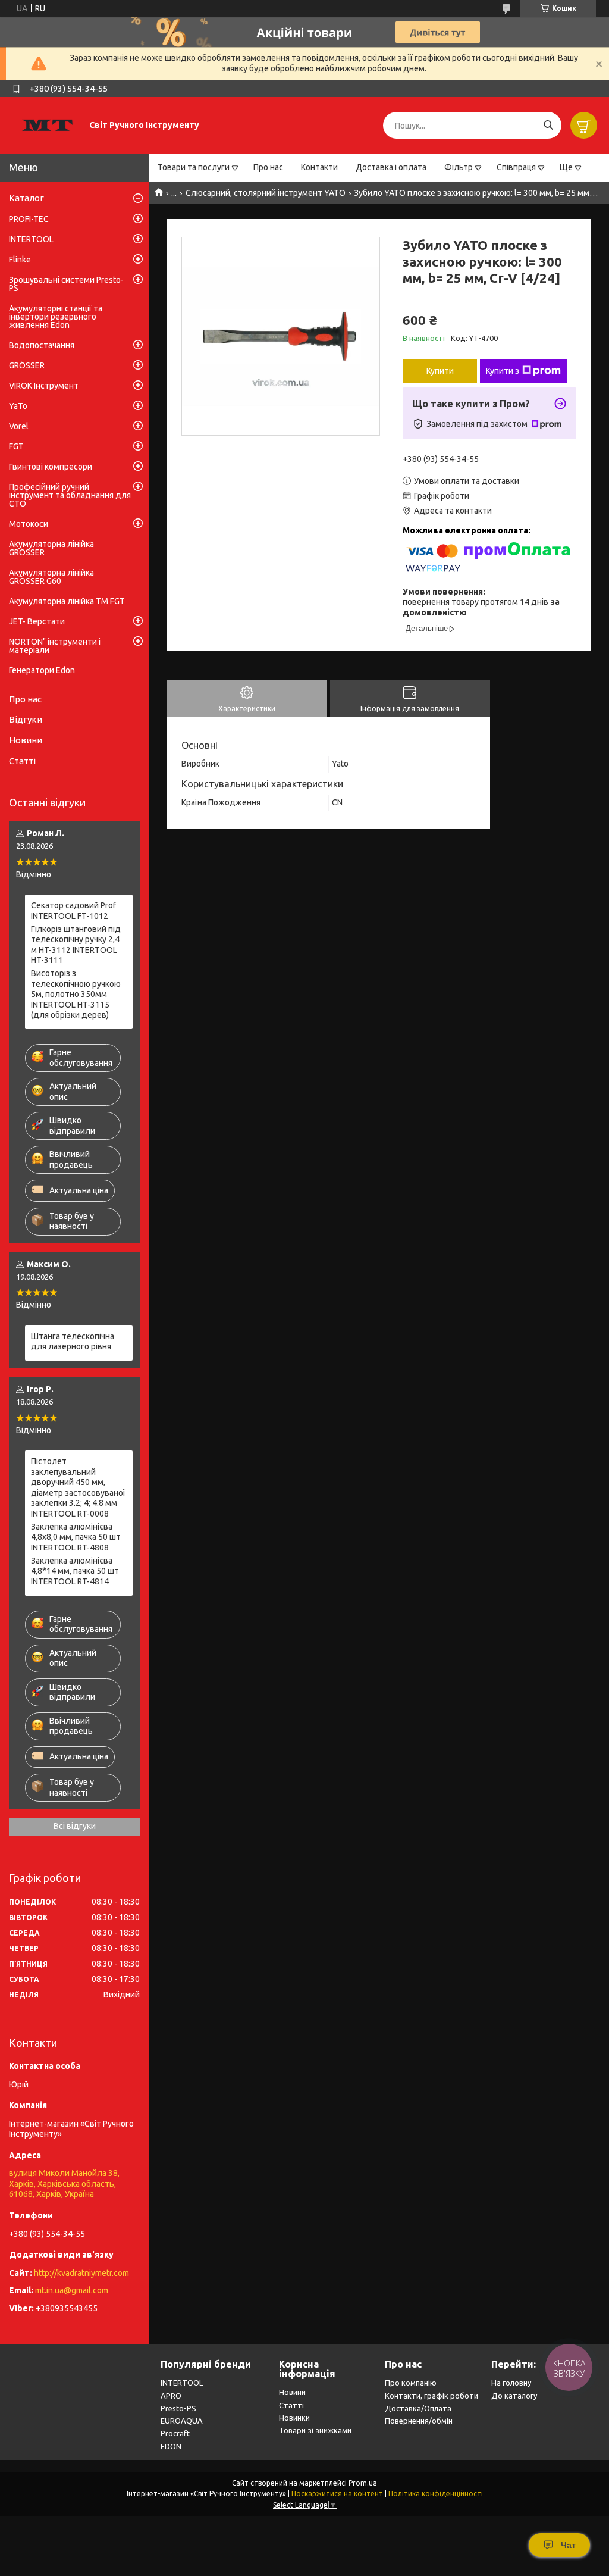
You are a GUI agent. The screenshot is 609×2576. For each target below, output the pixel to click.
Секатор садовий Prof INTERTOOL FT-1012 (73, 911)
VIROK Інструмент (44, 386)
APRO (171, 2396)
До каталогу (514, 2396)
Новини (26, 740)
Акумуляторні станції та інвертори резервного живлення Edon (56, 317)
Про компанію (411, 2383)
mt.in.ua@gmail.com (72, 2290)
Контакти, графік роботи (431, 2396)
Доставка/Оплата (418, 2408)
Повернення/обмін (419, 2421)
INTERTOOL (31, 239)
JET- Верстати (37, 621)
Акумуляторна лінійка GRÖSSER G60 (51, 577)
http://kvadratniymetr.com (81, 2273)
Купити (440, 371)
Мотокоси (29, 524)
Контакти (319, 167)
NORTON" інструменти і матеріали (55, 646)
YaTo (18, 406)
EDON (171, 2446)
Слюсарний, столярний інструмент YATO (266, 193)
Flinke (20, 260)
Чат (568, 2545)
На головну (511, 2383)
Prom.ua (363, 2483)
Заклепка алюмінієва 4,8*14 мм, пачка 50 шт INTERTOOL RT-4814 (75, 1571)
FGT (16, 446)
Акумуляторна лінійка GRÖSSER (51, 548)
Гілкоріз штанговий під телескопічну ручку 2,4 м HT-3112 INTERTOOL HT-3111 (76, 945)
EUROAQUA (182, 2421)
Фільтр (459, 167)
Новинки (294, 2418)
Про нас (268, 167)
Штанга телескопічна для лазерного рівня (73, 1342)
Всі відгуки (75, 1826)
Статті (22, 761)
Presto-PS (178, 2408)
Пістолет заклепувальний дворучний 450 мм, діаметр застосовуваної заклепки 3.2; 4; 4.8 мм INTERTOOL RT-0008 (78, 1487)
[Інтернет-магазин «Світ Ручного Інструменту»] (48, 125)
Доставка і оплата (391, 167)
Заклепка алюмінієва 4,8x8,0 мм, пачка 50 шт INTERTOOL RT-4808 (76, 1537)
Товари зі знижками (315, 2430)
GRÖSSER (27, 365)
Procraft (175, 2433)
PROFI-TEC (29, 219)
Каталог (26, 198)
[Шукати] (548, 125)
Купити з (503, 371)
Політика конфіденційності (436, 2494)
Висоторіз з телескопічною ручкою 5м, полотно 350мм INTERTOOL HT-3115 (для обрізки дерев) (76, 994)
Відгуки (26, 719)
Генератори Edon (42, 670)
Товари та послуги (194, 167)
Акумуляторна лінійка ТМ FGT (67, 601)
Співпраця (516, 167)
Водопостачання (42, 345)
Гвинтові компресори (51, 467)
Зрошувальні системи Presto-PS (66, 284)
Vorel (19, 426)
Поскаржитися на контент (337, 2494)
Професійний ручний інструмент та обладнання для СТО (70, 495)
